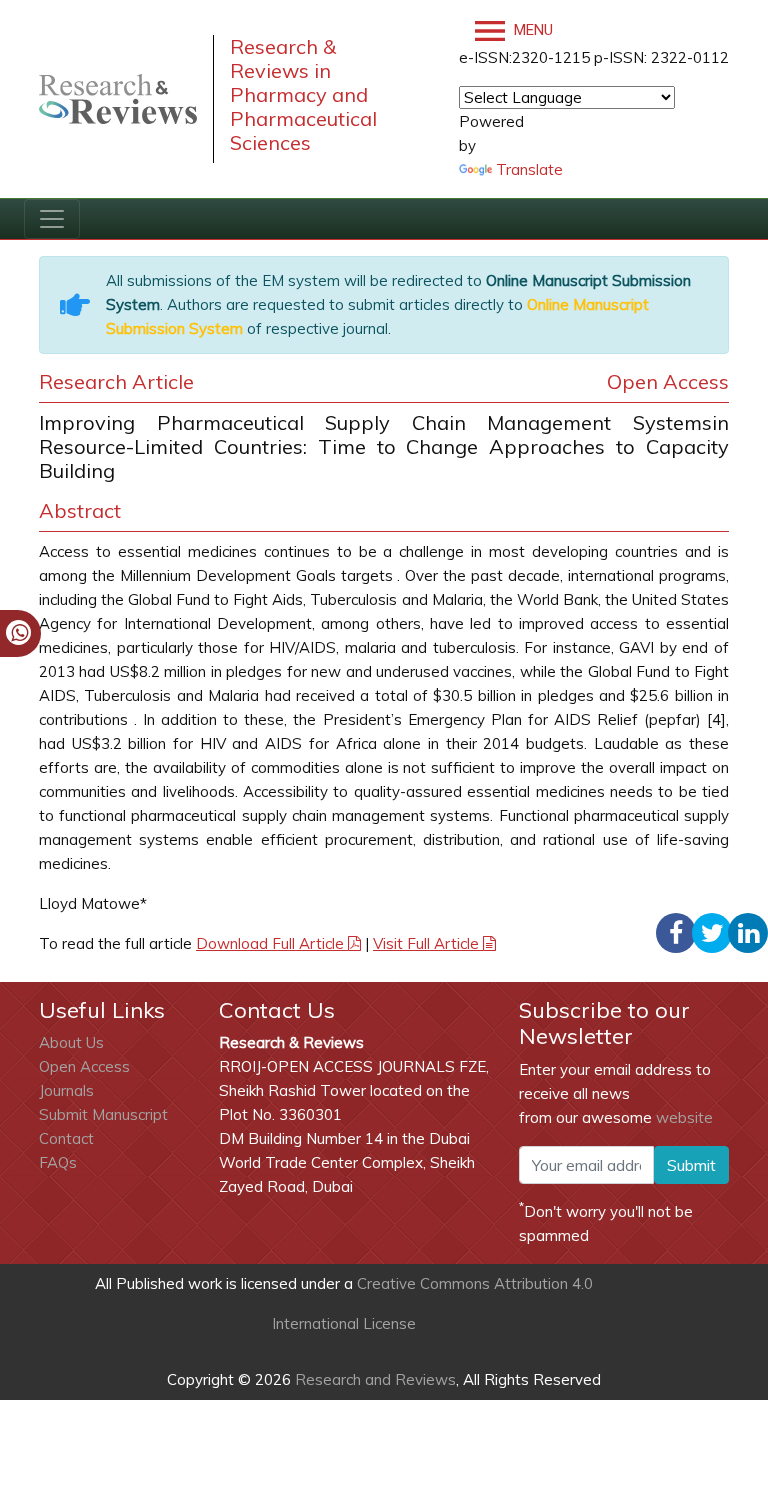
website (684, 1117)
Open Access (84, 1066)
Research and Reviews (373, 1379)
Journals (66, 1090)
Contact (66, 1138)
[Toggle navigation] (52, 219)
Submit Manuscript (103, 1114)
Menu (531, 30)
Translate (529, 169)
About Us (71, 1042)
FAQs (58, 1162)
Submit (691, 1165)
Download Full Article (272, 943)
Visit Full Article (428, 943)
